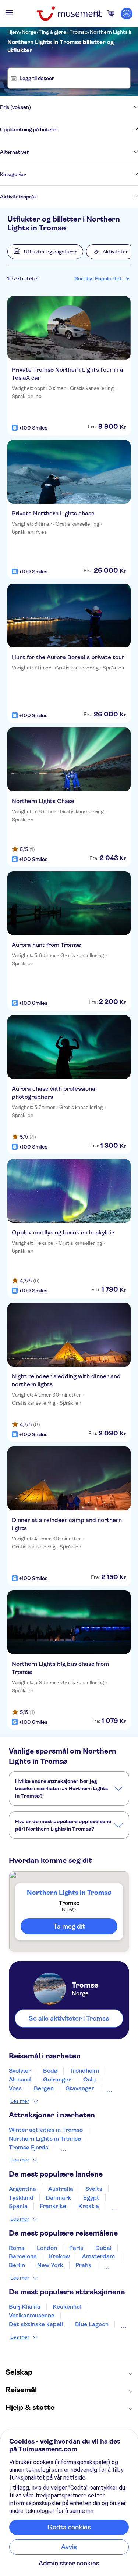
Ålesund (20, 2079)
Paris (76, 2248)
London (47, 2248)
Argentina (22, 2189)
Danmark (58, 2198)
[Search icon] (96, 14)
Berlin (17, 2265)
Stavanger (80, 2088)
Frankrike (53, 2206)
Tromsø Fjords (29, 2147)
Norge (29, 32)
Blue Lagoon (92, 2324)
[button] (45, 252)
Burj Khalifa (25, 2307)
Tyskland (21, 2198)
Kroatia (89, 2206)
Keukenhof (67, 2307)
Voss (15, 2088)
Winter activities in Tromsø (46, 2130)
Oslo (89, 2079)
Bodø (50, 2071)
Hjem (13, 32)
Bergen (44, 2088)
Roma (17, 2248)
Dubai (103, 2248)
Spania (18, 2206)
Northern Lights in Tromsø (45, 2139)
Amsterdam (98, 2256)
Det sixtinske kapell (36, 2324)
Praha (84, 2265)
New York (50, 2265)
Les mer (20, 2101)
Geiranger (57, 2079)
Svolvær (20, 2071)
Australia (61, 2189)
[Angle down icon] (84, 107)
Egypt (91, 2198)
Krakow (59, 2256)
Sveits (94, 2189)
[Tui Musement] (69, 14)
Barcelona (23, 2256)
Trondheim (84, 2071)
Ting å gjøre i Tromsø (63, 32)
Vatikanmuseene (32, 2315)
